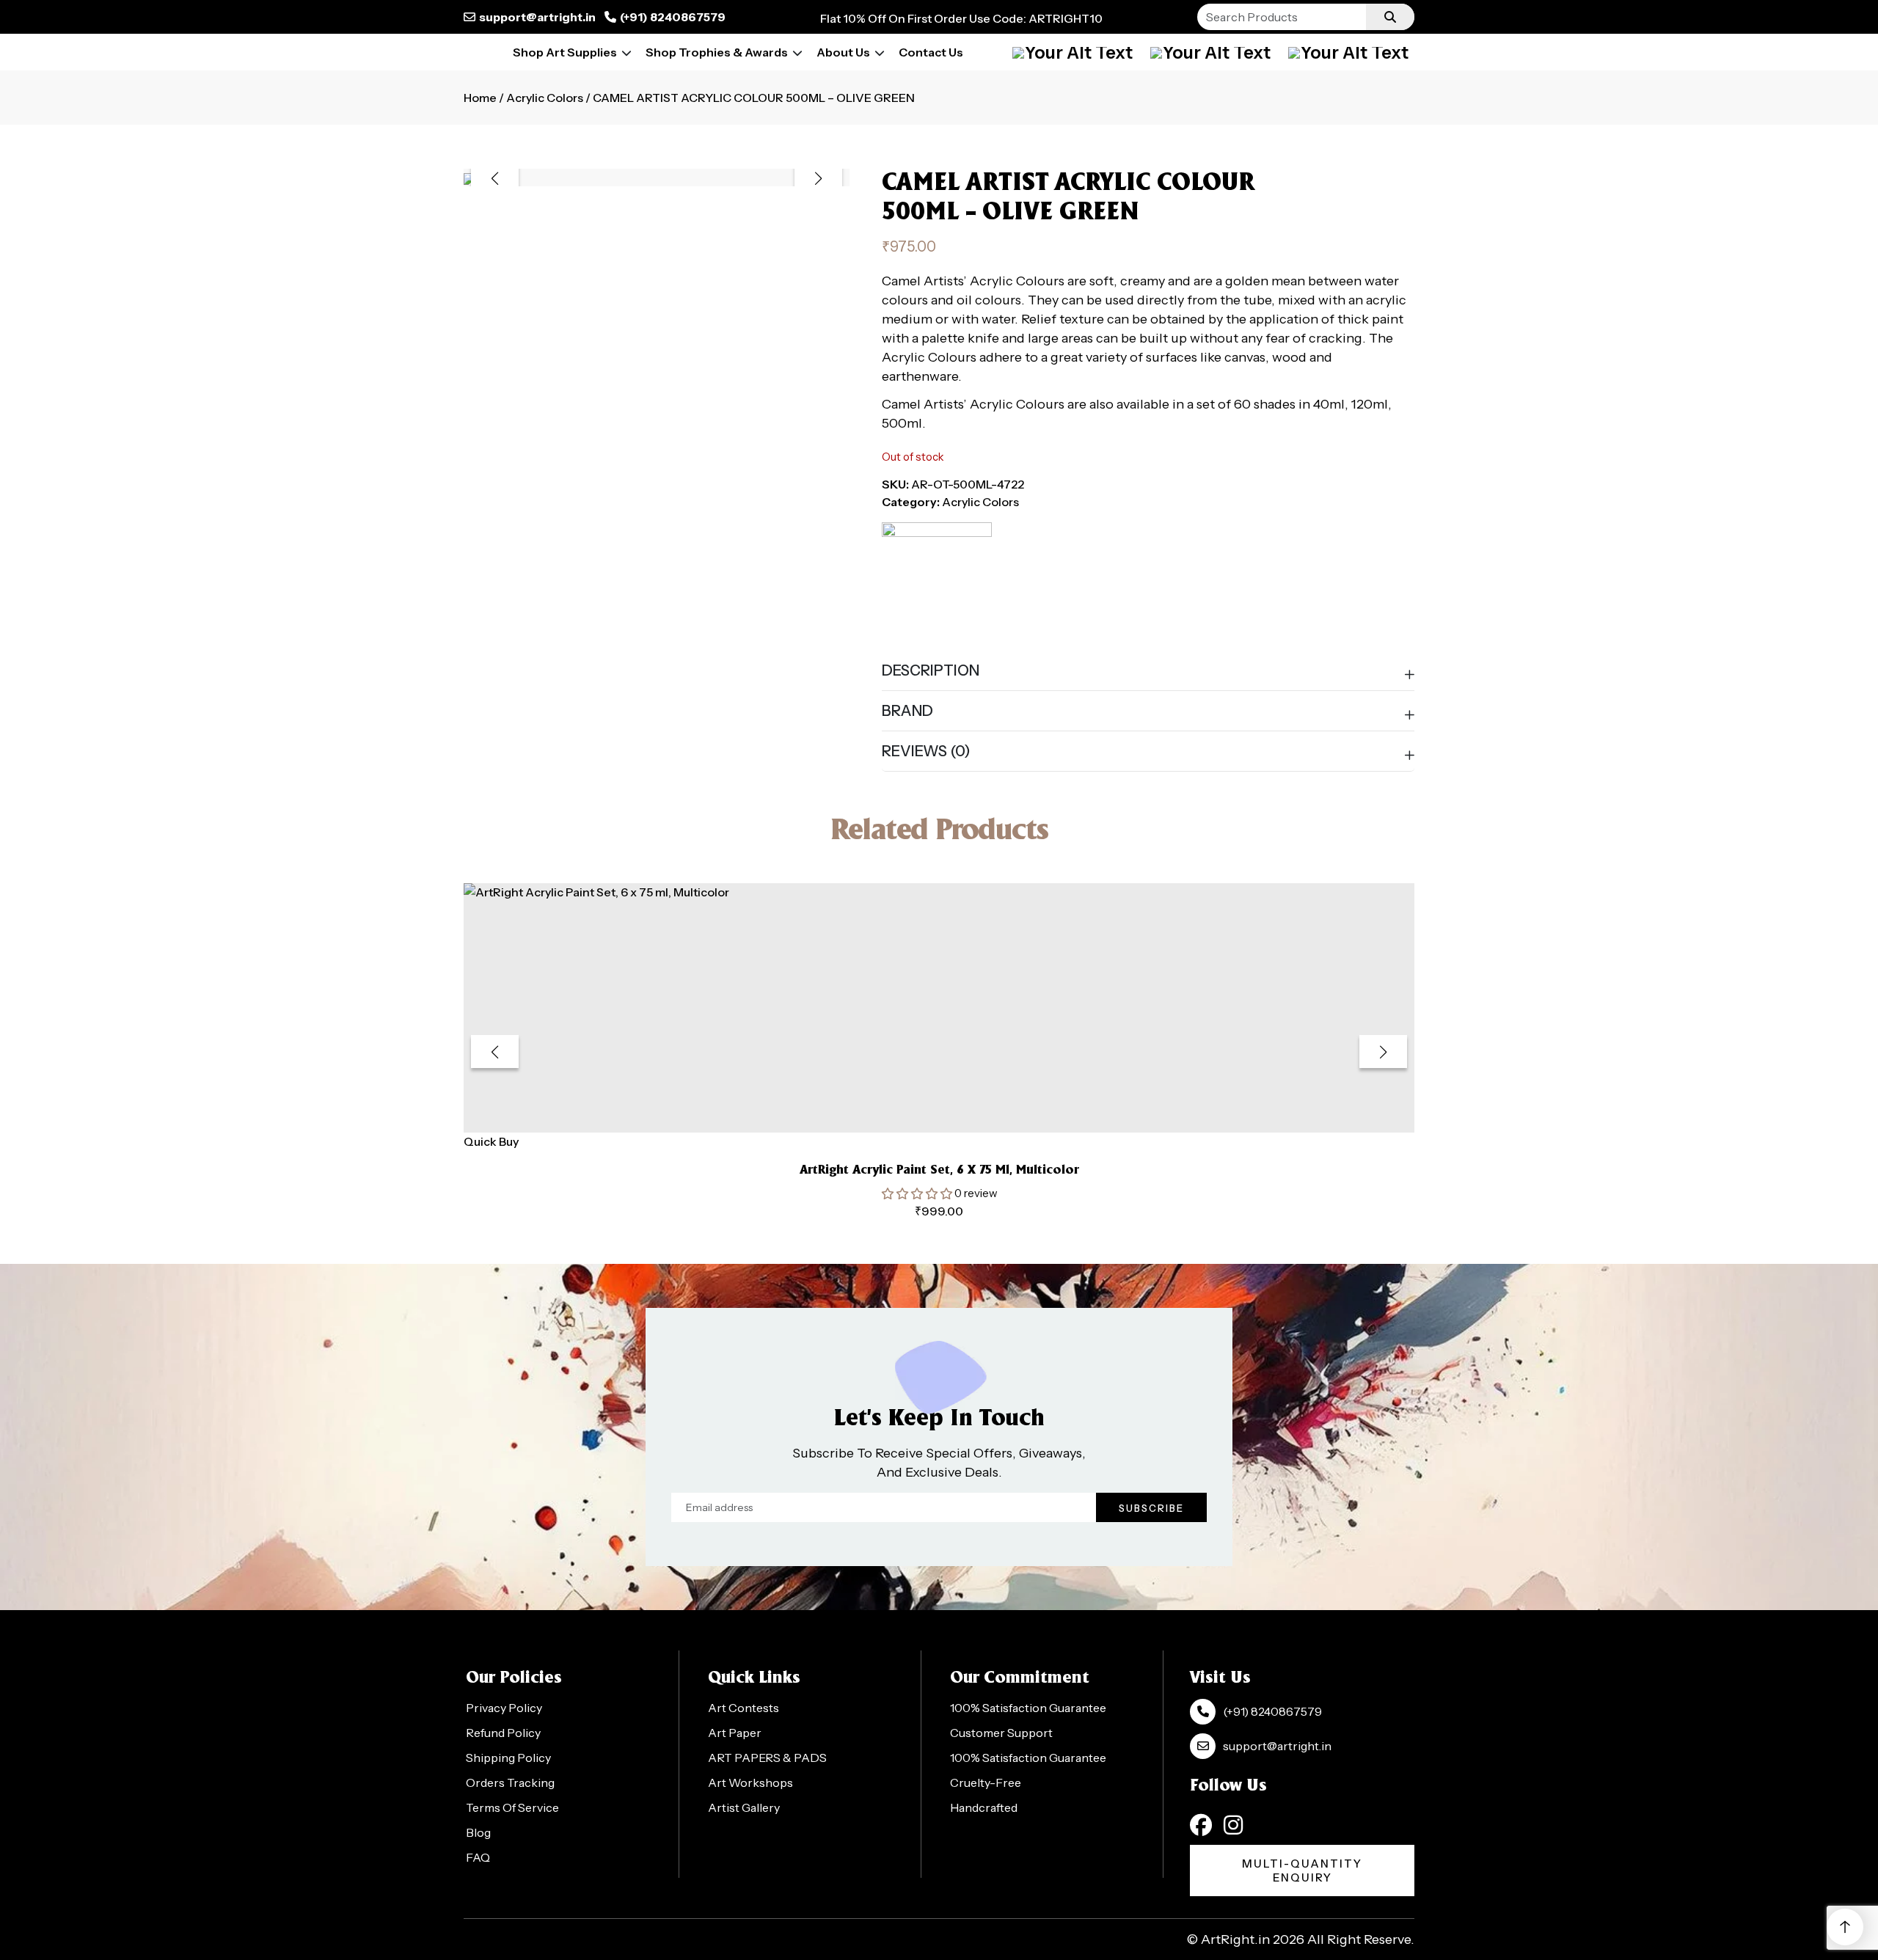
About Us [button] (843, 52)
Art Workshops (750, 1782)
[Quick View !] (957, 1113)
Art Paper (735, 1733)
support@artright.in (537, 17)
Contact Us (931, 52)
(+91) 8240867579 (673, 17)
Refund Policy (503, 1733)
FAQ (478, 1857)
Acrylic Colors (545, 98)
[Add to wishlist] (921, 1112)
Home (480, 98)
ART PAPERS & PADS (767, 1758)
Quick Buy (491, 1141)
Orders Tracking (510, 1782)
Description (931, 670)
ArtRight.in (1235, 1939)
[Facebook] (1201, 1825)
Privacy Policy (504, 1708)
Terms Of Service (512, 1807)
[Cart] (1210, 52)
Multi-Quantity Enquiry (1302, 1871)
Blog (478, 1832)
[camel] (937, 577)
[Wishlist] (1348, 52)
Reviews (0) (926, 751)
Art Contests (743, 1708)
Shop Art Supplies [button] (565, 52)
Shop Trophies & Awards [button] (717, 52)
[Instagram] (1233, 1825)
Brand (907, 711)
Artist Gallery (744, 1807)
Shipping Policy (508, 1758)
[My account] (1073, 52)
